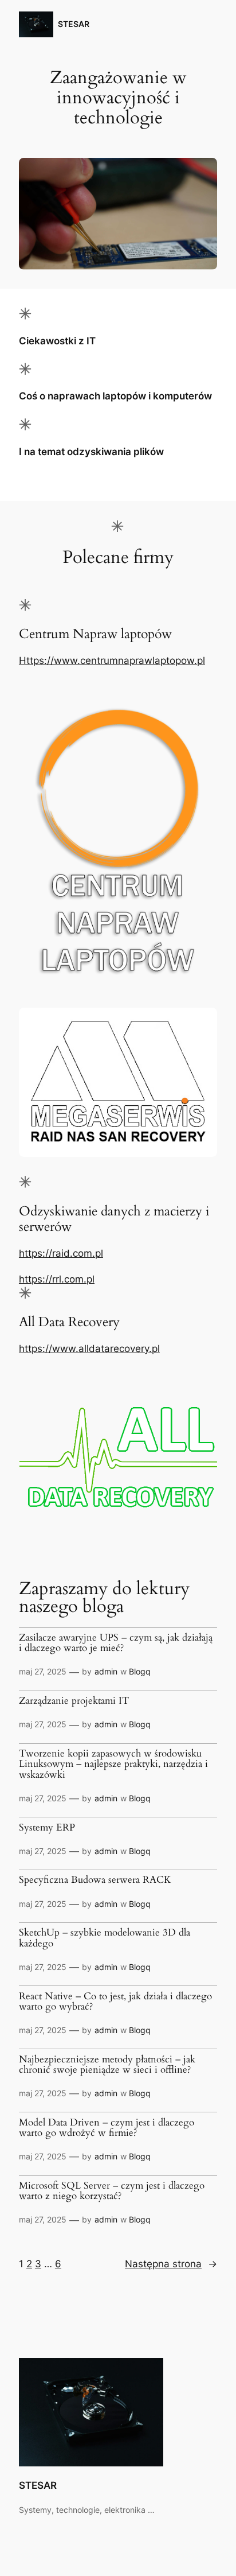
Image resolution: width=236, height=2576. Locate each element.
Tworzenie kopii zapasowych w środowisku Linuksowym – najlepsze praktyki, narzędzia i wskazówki (113, 1764)
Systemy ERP (47, 1828)
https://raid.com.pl (61, 1253)
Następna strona (171, 2264)
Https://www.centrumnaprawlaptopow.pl (112, 660)
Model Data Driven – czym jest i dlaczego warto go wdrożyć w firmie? (107, 2128)
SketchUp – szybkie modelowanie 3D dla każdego (105, 1938)
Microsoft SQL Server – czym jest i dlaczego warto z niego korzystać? (112, 2191)
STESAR (74, 24)
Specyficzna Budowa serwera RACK (95, 1880)
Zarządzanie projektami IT (74, 1701)
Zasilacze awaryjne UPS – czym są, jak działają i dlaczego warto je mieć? (116, 1643)
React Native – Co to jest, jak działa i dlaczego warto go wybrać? (115, 2002)
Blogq (140, 1671)
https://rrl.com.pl (57, 1279)
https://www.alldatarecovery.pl (89, 1349)
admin (106, 1671)
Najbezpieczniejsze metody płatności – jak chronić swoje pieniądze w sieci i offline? (107, 2065)
